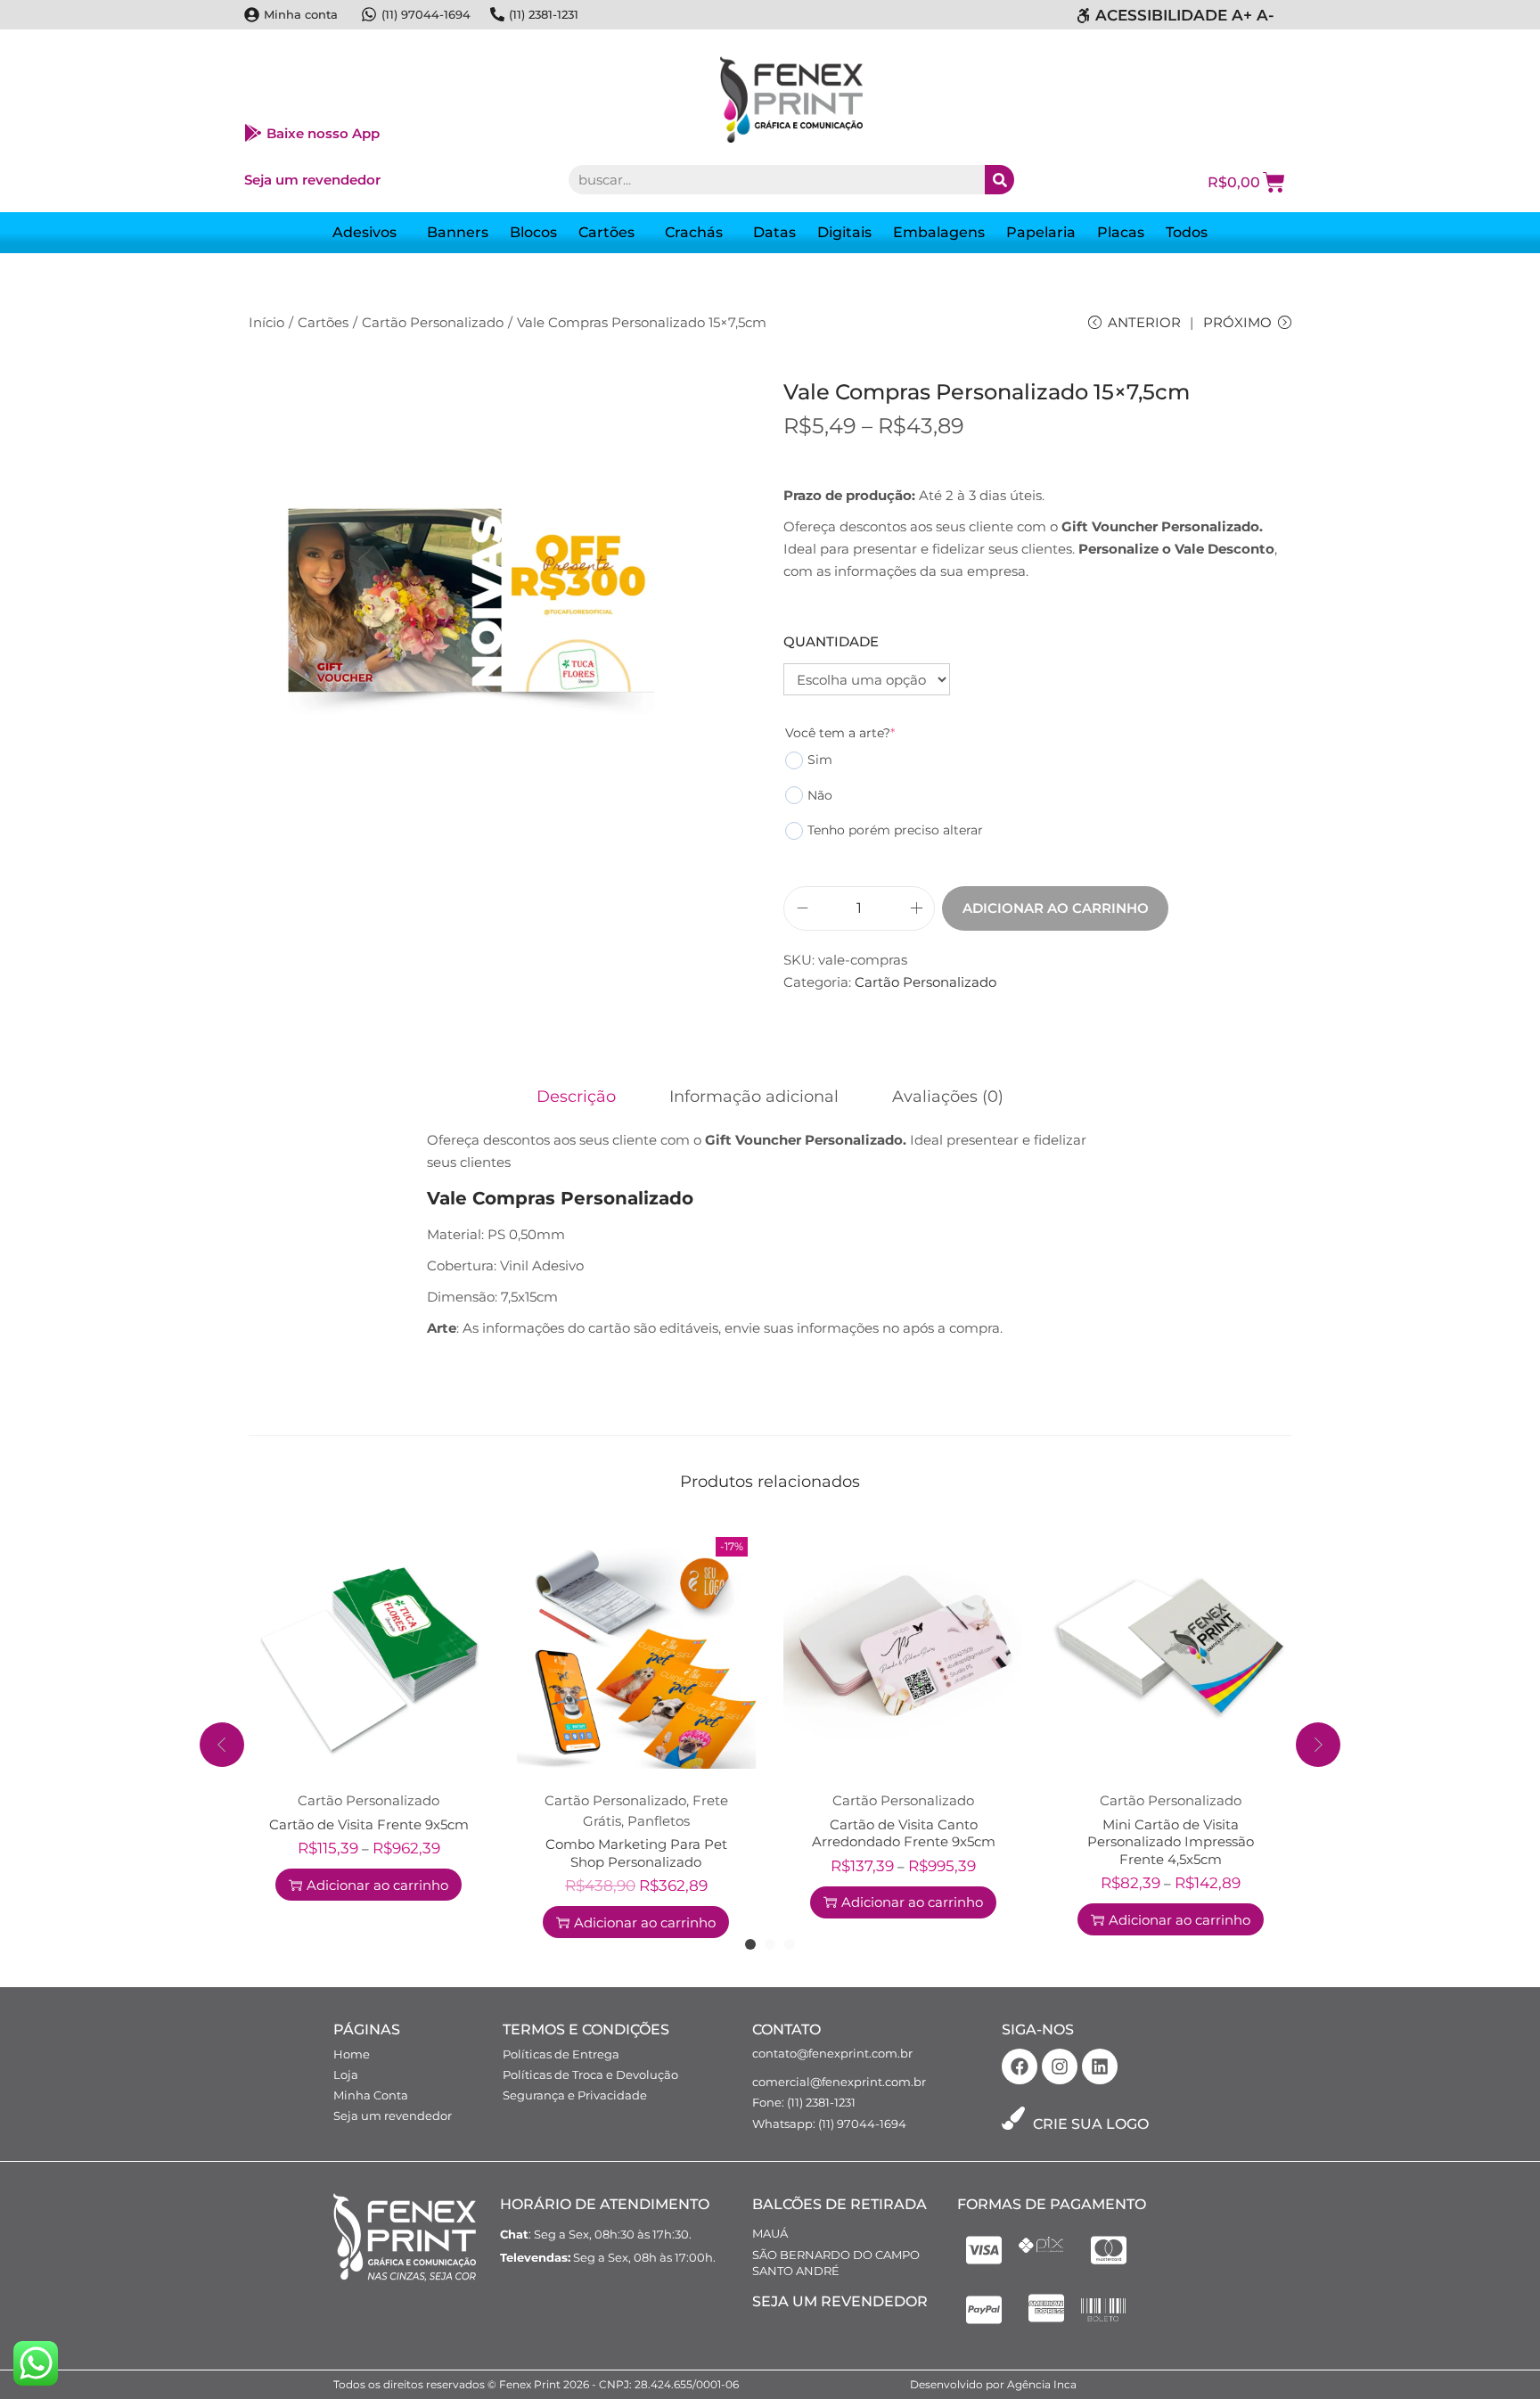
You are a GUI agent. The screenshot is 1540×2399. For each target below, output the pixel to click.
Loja (346, 2074)
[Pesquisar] (999, 180)
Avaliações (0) (948, 1097)
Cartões (606, 232)
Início (266, 322)
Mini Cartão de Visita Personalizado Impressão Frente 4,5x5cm (1171, 1842)
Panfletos (659, 1821)
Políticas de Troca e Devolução (590, 2074)
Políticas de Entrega (561, 2054)
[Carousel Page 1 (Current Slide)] (750, 1944)
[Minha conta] (252, 15)
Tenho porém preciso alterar (895, 830)
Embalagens (939, 232)
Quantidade (831, 641)
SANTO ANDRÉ (796, 2271)
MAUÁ (770, 2233)
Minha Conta (371, 2095)
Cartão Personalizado (433, 322)
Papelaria (1041, 232)
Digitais (844, 232)
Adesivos (365, 232)
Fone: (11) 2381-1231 (804, 2102)
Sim (820, 760)
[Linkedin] (1100, 2066)
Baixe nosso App (323, 133)
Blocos (533, 232)
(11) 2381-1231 (544, 14)
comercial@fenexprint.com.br (839, 2082)
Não (820, 795)
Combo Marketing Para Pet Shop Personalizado (636, 1853)
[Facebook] (1020, 2066)
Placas (1121, 232)
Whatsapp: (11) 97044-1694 (829, 2124)
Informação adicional (754, 1097)
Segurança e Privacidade (575, 2095)
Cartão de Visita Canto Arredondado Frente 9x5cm (904, 1833)
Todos (1187, 232)
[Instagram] (1060, 2066)
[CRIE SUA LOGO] (1013, 2118)
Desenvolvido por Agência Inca (993, 2384)
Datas (774, 232)
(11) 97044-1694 (426, 14)
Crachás (694, 232)
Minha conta (301, 14)
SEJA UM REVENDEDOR (840, 2301)
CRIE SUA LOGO (1091, 2124)
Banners (458, 232)
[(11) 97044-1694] (369, 14)
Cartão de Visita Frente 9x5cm (369, 1824)
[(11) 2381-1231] (497, 14)
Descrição (576, 1097)
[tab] (576, 1097)
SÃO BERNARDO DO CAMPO (836, 2255)
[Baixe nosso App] (253, 133)
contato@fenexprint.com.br (832, 2053)
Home (352, 2054)
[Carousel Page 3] (790, 1944)
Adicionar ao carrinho (1056, 908)
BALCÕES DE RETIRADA (840, 2204)
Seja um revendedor (312, 180)
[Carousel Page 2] (770, 1944)
